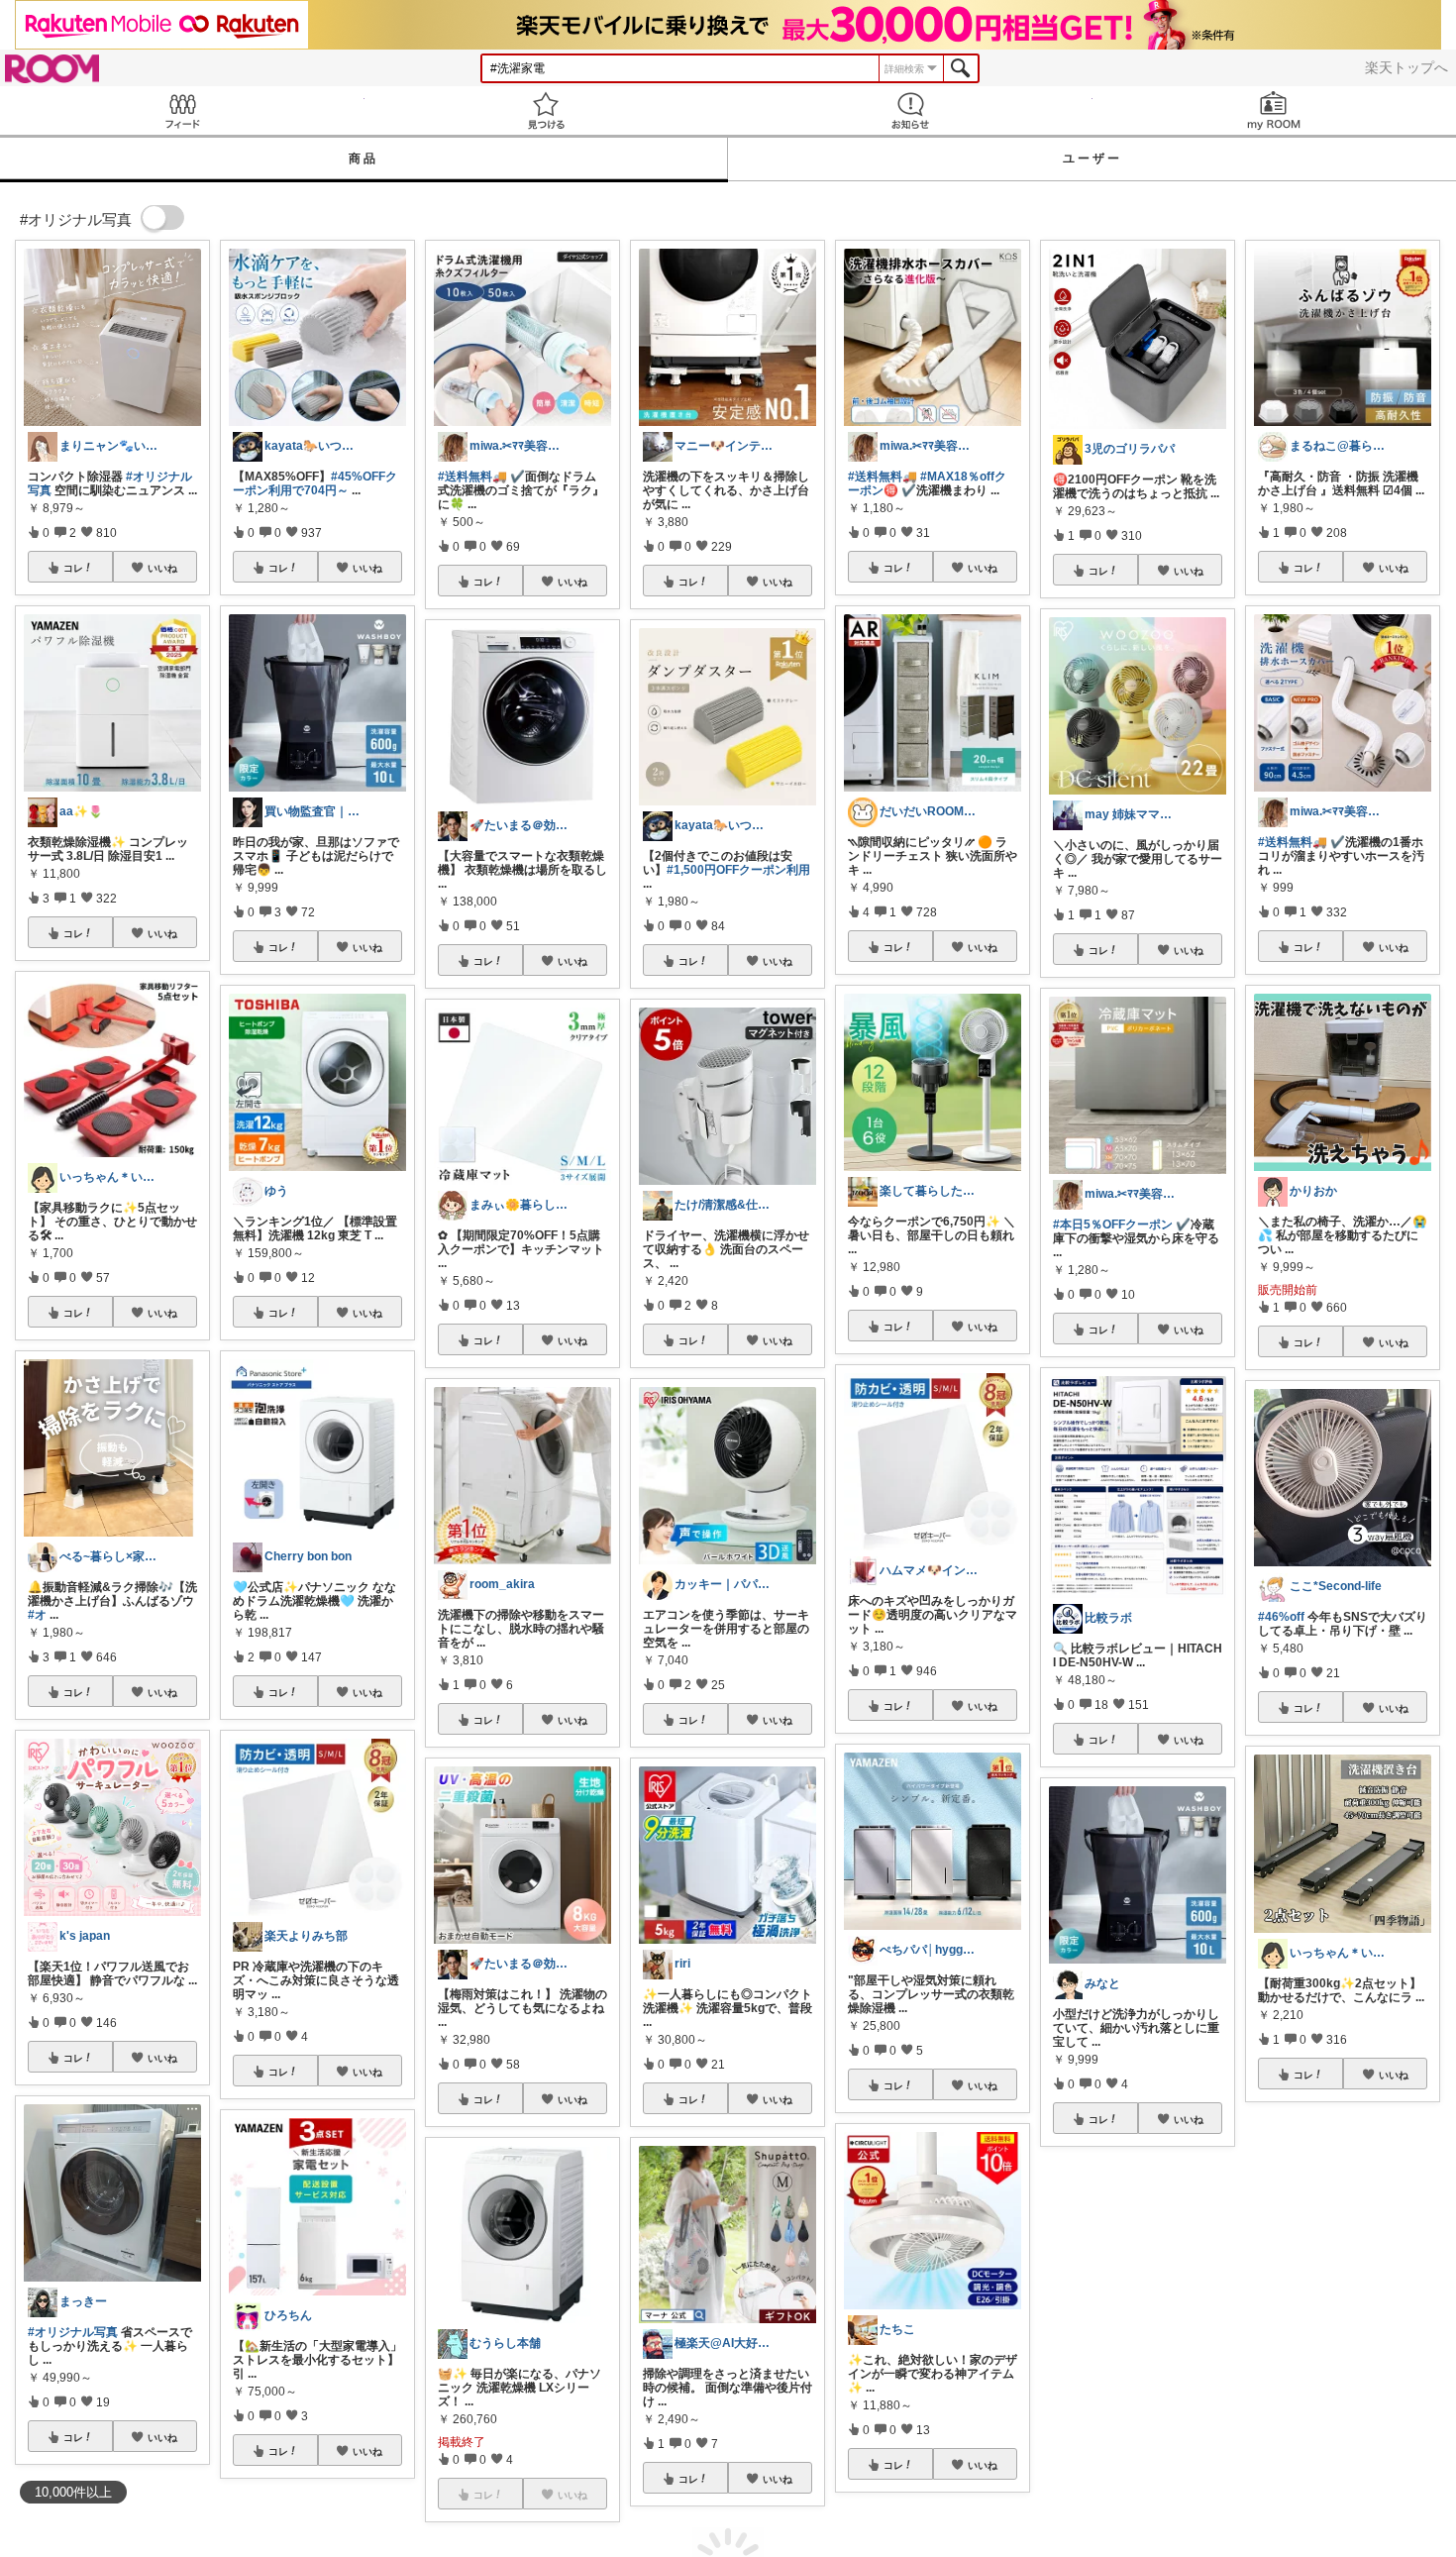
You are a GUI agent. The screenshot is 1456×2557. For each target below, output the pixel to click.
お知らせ (910, 110)
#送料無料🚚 (472, 477)
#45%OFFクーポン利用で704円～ (315, 483)
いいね (162, 568)
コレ (73, 568)
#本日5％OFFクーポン (1113, 1225)
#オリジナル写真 (73, 2332)
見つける (547, 110)
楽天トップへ (1406, 67)
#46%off (1281, 1617)
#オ (37, 1615)
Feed (182, 110)
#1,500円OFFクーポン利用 (738, 870)
